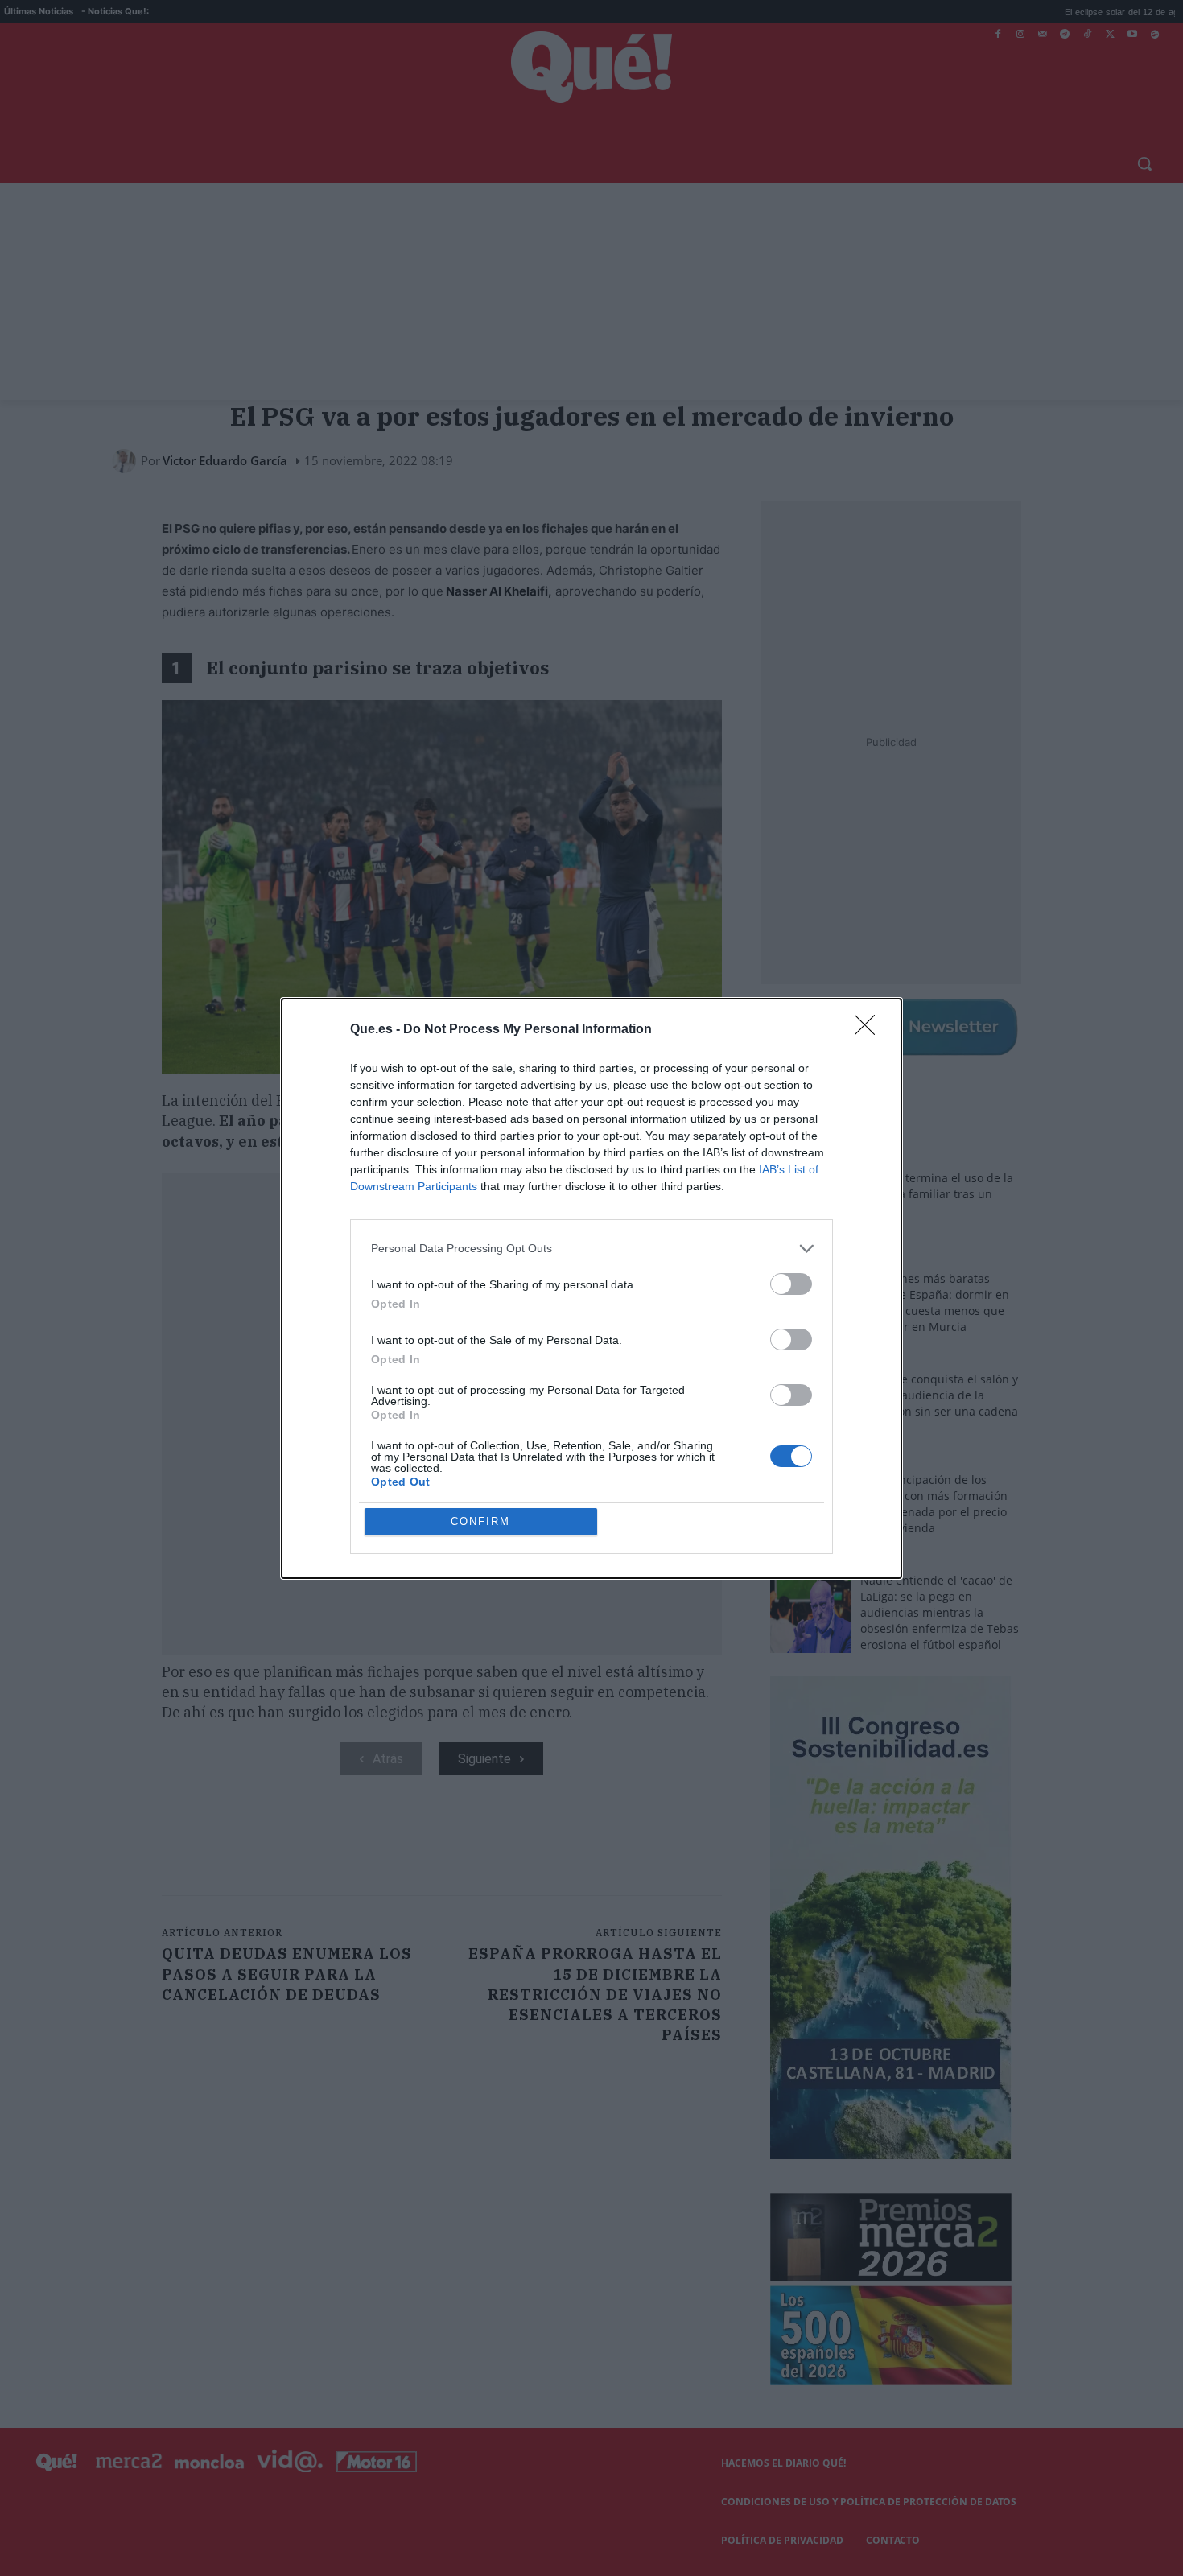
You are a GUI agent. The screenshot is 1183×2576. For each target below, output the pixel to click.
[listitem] (591, 1249)
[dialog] (591, 1288)
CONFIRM (480, 1521)
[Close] (870, 1030)
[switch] (791, 1284)
